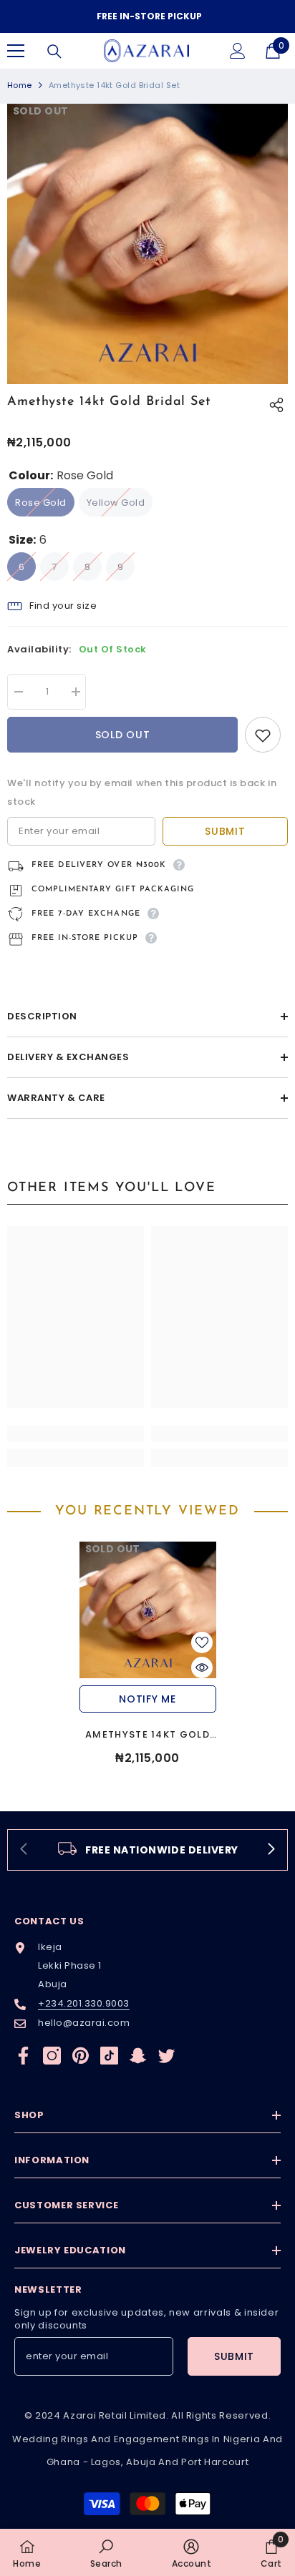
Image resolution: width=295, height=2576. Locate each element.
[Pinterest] (81, 2056)
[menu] (16, 51)
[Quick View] (202, 1667)
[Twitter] (166, 2056)
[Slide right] (271, 1850)
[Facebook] (23, 2056)
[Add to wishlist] (263, 735)
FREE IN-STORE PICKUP (149, 16)
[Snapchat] (138, 2056)
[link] (76, 1434)
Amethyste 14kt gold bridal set (147, 1735)
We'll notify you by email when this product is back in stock (142, 792)
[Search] (54, 52)
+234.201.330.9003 (84, 2003)
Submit (225, 831)
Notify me (147, 1699)
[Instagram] (52, 2056)
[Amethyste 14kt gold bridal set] (148, 1610)
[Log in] (238, 51)
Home (20, 85)
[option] (147, 16)
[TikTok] (109, 2056)
